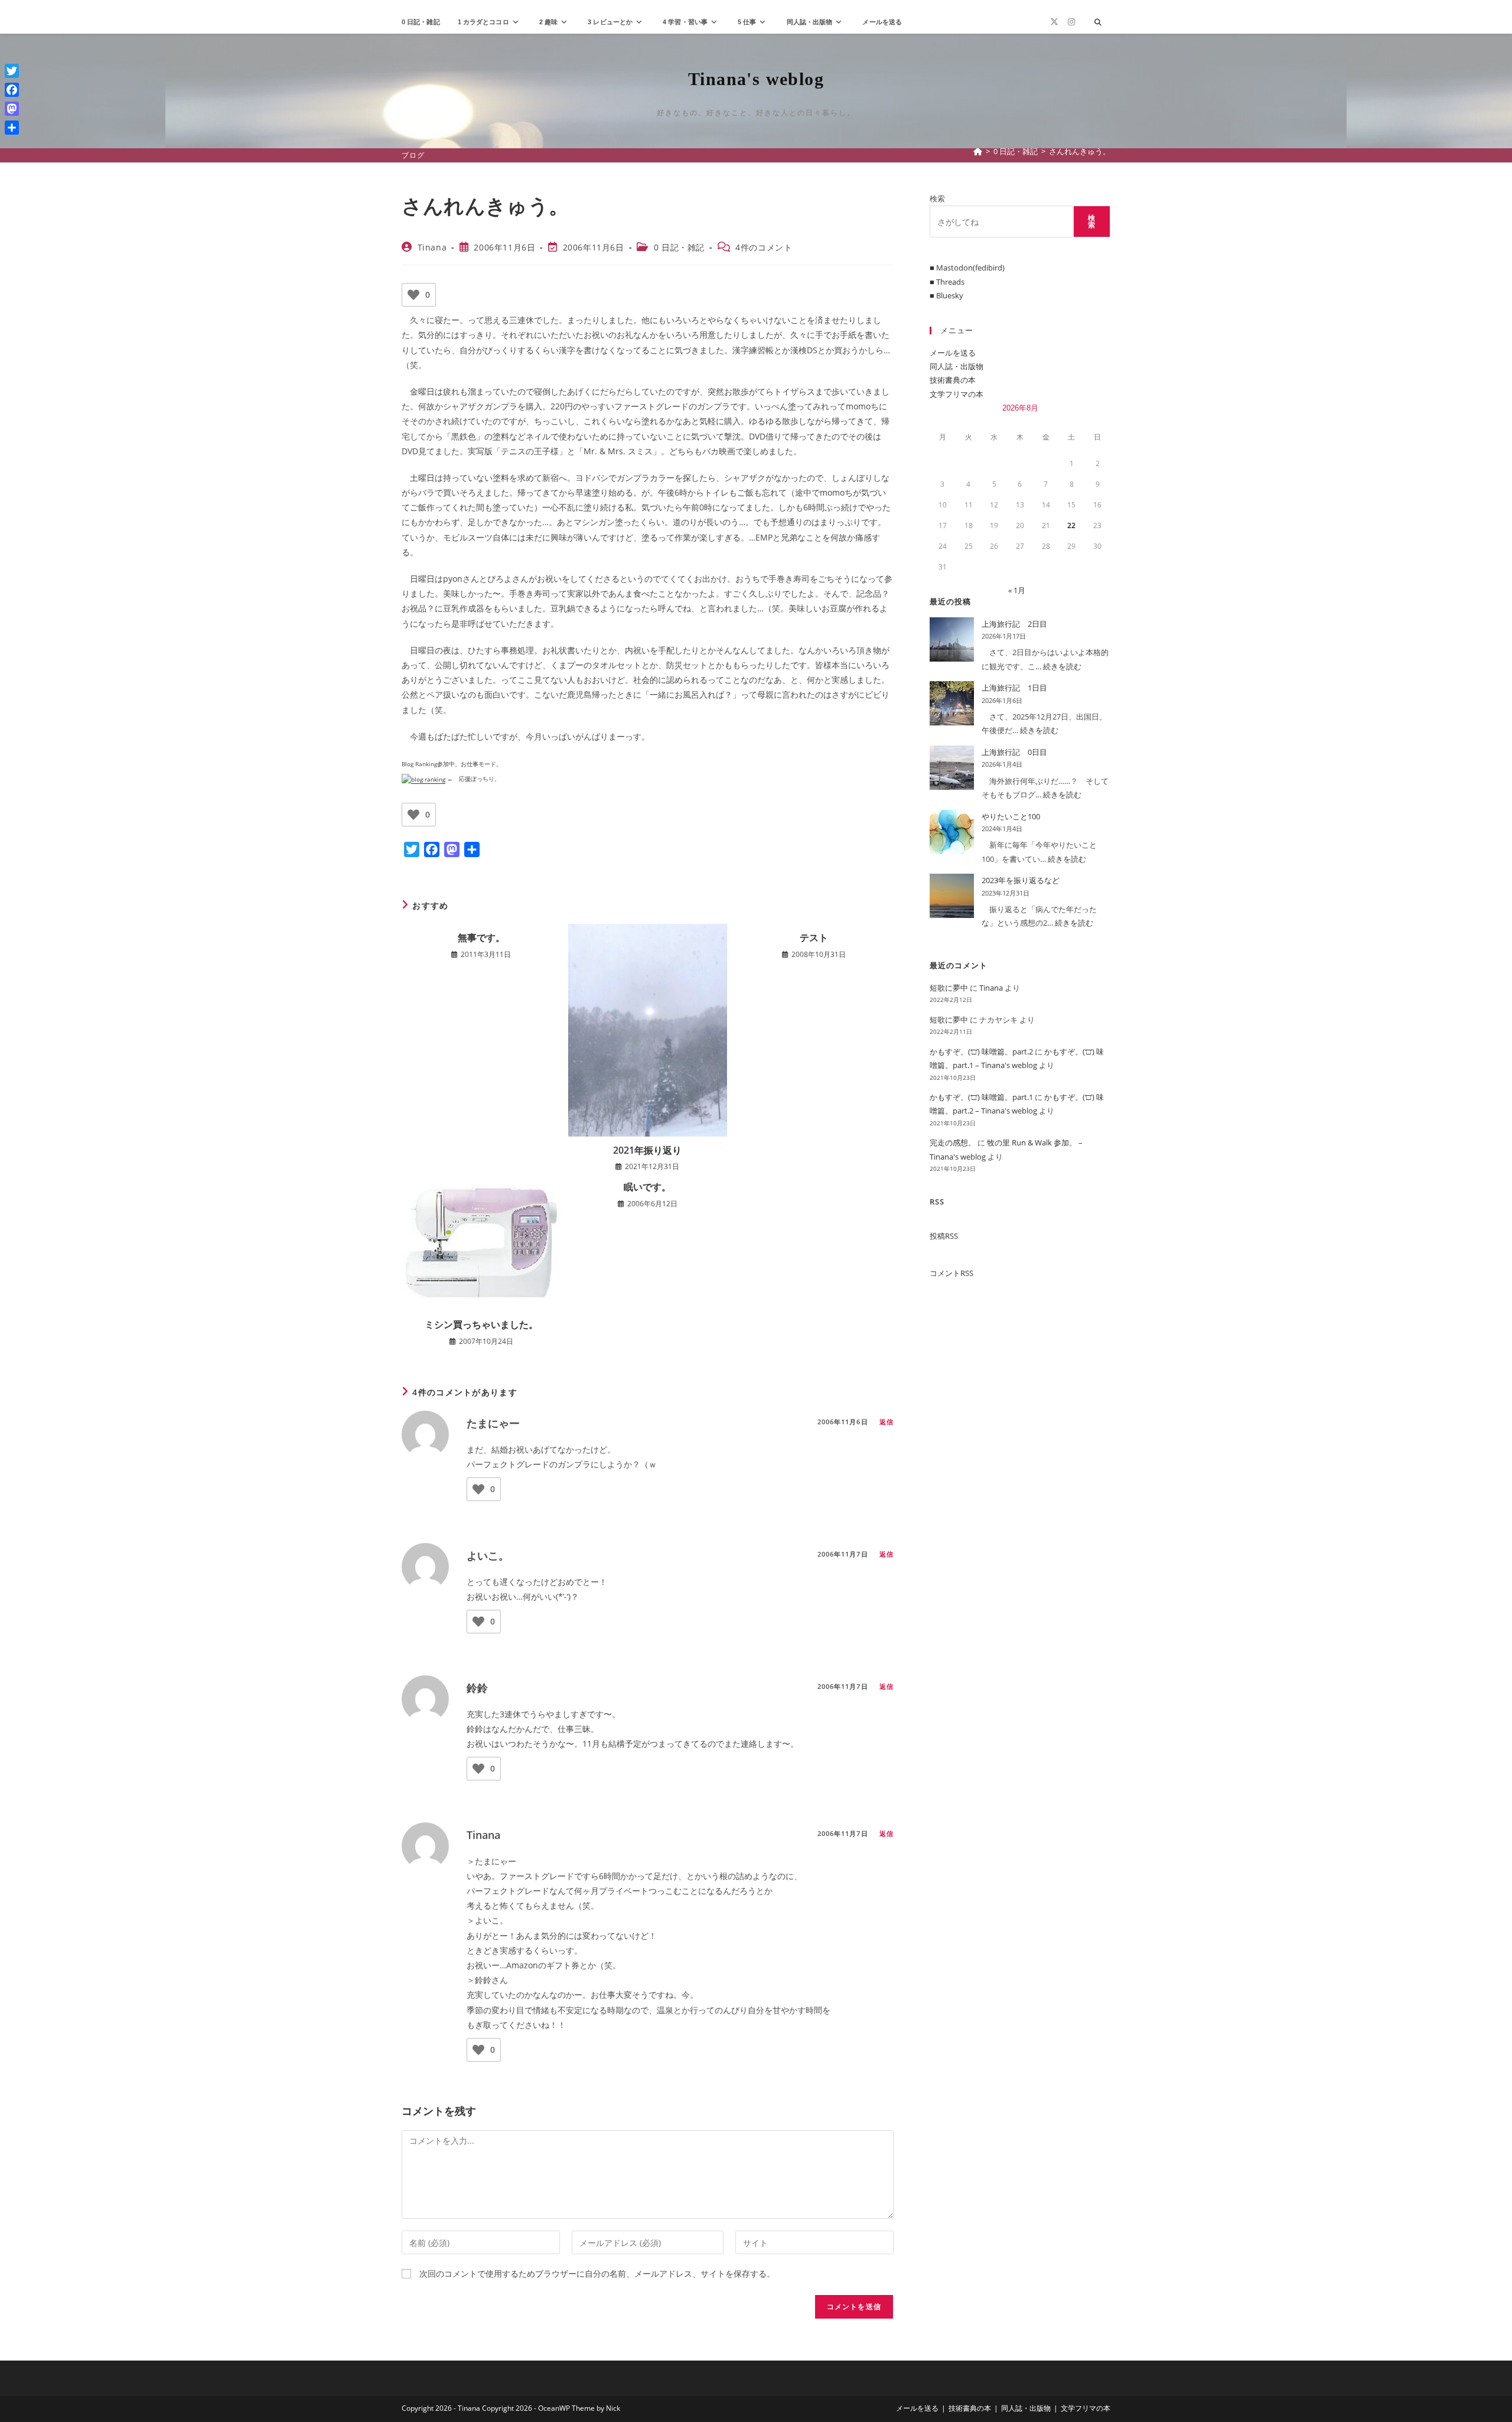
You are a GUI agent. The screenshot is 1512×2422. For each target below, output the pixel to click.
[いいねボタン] (413, 295)
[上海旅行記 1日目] (952, 703)
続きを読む (1062, 666)
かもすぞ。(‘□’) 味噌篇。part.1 (981, 1097)
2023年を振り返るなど (1021, 880)
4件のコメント (764, 247)
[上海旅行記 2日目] (952, 639)
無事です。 (481, 937)
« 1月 (1017, 590)
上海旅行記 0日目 (1014, 752)
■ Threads (947, 282)
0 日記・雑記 (679, 247)
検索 (937, 198)
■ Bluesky (946, 295)
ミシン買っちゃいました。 (481, 1324)
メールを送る (953, 353)
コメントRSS (951, 1273)
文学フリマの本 (957, 394)
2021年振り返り (647, 1150)
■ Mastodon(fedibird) (967, 268)
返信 (887, 1422)
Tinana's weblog (756, 79)
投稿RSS (944, 1236)
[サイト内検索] (1098, 22)
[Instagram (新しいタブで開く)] (1071, 22)
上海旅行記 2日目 (1014, 624)
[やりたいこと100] (952, 832)
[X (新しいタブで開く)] (1054, 22)
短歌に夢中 (949, 988)
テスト (814, 937)
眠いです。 (647, 1187)
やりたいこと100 (1011, 816)
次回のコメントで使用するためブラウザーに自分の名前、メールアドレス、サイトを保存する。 (597, 2273)
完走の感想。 (953, 1142)
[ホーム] (978, 151)
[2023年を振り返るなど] (952, 896)
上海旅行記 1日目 (1014, 688)
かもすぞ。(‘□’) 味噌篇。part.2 (981, 1052)
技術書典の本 (953, 380)
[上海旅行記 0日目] (952, 768)
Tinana (432, 247)
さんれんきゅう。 (1080, 151)
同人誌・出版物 (957, 366)
